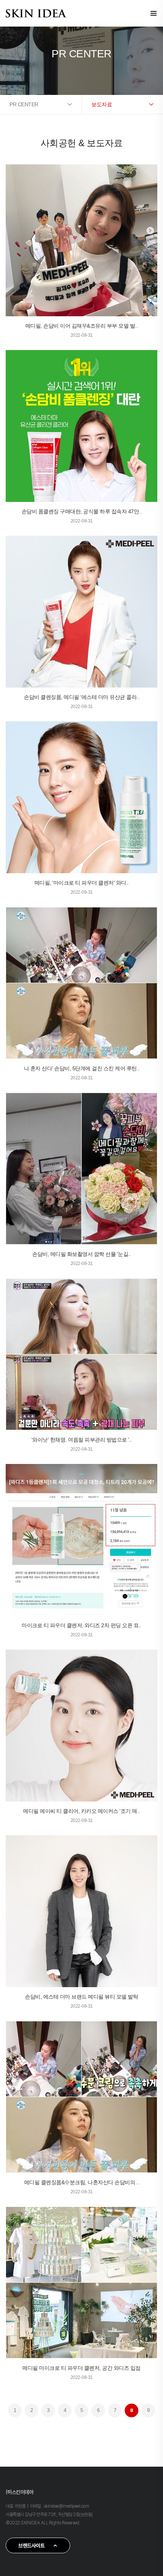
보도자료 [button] (102, 104)
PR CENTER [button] (24, 104)
